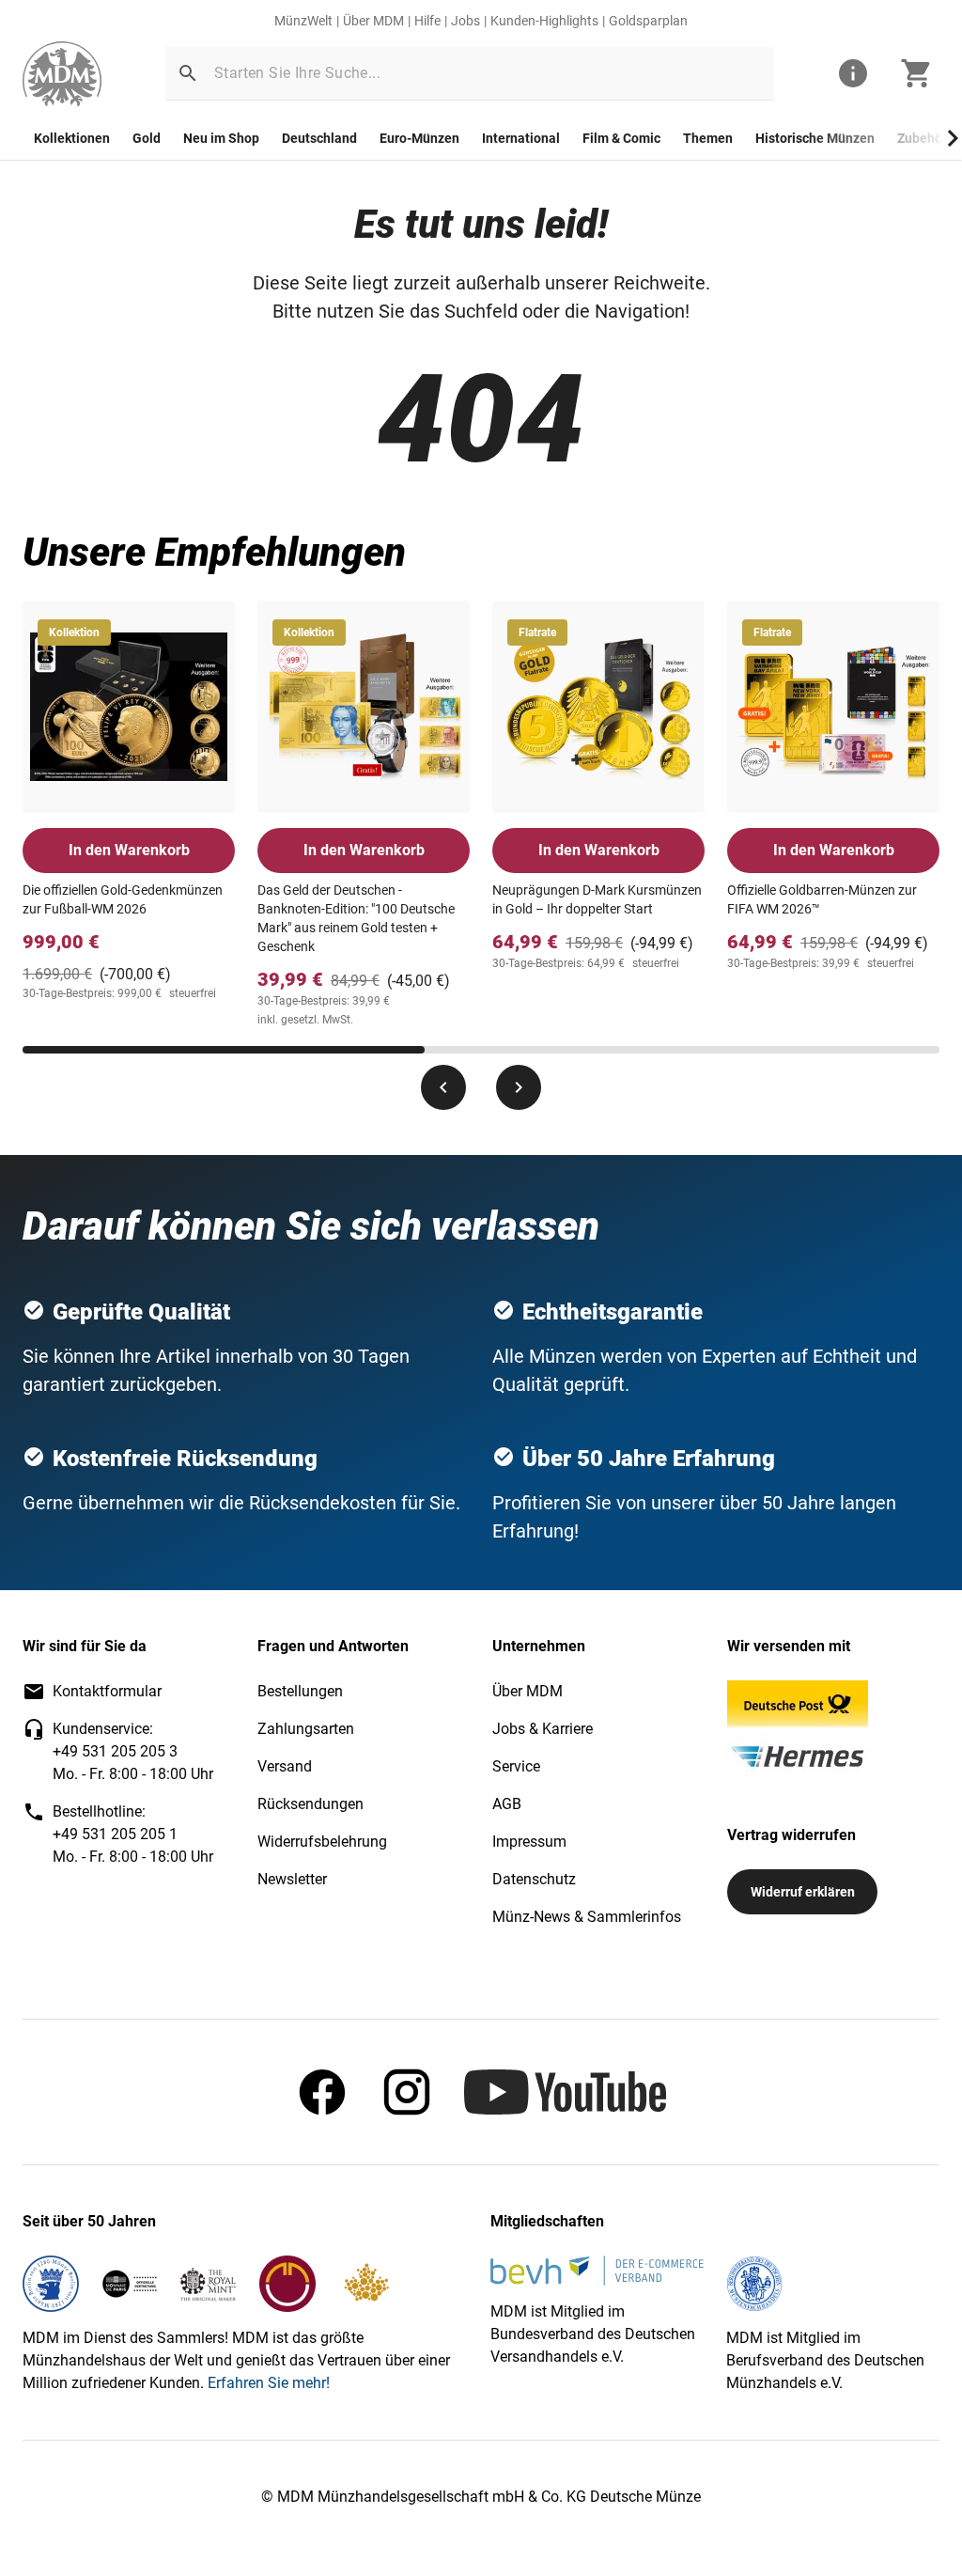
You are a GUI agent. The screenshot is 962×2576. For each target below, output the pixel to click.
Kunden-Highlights (544, 21)
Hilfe (427, 21)
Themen (708, 138)
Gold (147, 138)
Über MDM (373, 21)
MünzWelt (303, 21)
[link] (62, 74)
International (521, 138)
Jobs (465, 21)
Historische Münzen (815, 138)
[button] (188, 73)
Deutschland (319, 138)
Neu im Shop (221, 138)
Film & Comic (621, 138)
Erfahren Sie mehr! (269, 2383)
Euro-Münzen (419, 138)
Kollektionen (72, 138)
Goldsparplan (648, 21)
